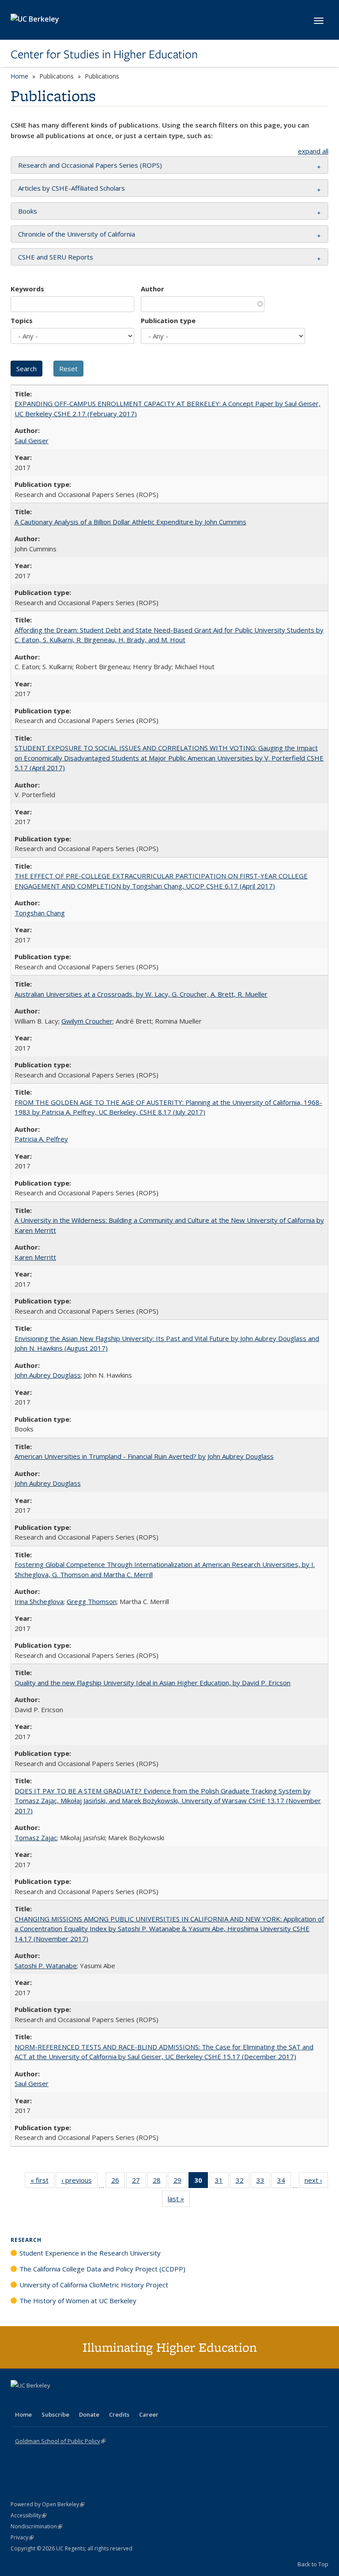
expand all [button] (313, 151)
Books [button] (28, 211)
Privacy (22, 2537)
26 (118, 2182)
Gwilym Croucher (87, 1021)
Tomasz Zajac (36, 1838)
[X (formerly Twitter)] (19, 2400)
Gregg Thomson (92, 1601)
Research (26, 2240)
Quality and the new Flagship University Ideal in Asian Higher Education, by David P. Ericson (153, 1683)
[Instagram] (70, 2400)
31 (222, 2182)
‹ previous (79, 2182)
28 (160, 2182)
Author (153, 289)
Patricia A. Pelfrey (41, 1139)
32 (243, 2182)
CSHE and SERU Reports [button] (56, 257)
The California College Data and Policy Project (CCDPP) (102, 2269)
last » (179, 2201)
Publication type (168, 320)
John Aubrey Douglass (48, 1375)
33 (263, 2182)
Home (19, 76)
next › (316, 2182)
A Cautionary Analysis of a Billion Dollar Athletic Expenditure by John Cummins (130, 522)
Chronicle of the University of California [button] (77, 234)
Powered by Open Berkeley (47, 2504)
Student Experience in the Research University (90, 2253)
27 (139, 2182)
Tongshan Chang (40, 913)
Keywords (27, 289)
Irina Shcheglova (39, 1601)
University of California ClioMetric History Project (94, 2285)
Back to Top (313, 2564)
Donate (89, 2414)
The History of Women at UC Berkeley (78, 2301)
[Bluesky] (87, 2400)
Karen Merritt (35, 1257)
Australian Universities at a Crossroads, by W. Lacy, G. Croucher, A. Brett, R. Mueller (141, 994)
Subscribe (55, 2414)
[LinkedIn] (36, 2400)
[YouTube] (53, 2400)
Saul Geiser (32, 441)
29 (180, 2182)
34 (284, 2182)
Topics (22, 320)
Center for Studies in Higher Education (104, 54)
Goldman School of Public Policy (60, 2441)
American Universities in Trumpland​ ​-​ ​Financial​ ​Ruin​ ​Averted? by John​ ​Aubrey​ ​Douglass (144, 1456)
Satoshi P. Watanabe (46, 1966)
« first (42, 2182)
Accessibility (28, 2515)
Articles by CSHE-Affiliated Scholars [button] (72, 188)
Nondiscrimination (36, 2526)
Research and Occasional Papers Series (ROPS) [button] (90, 165)
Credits (119, 2414)
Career (149, 2414)
